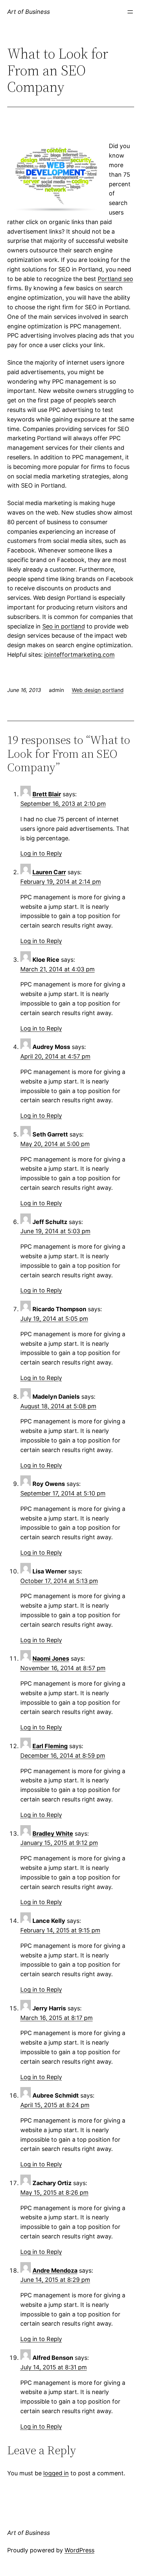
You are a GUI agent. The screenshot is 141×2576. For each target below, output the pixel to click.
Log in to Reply (41, 853)
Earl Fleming (50, 1746)
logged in (56, 2473)
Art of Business (29, 12)
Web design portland (98, 690)
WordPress (80, 2550)
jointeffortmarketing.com (80, 655)
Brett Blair (47, 794)
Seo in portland (64, 626)
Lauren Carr (49, 872)
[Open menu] (130, 12)
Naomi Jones (51, 1658)
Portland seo (115, 279)
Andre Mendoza (55, 2270)
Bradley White (53, 1834)
